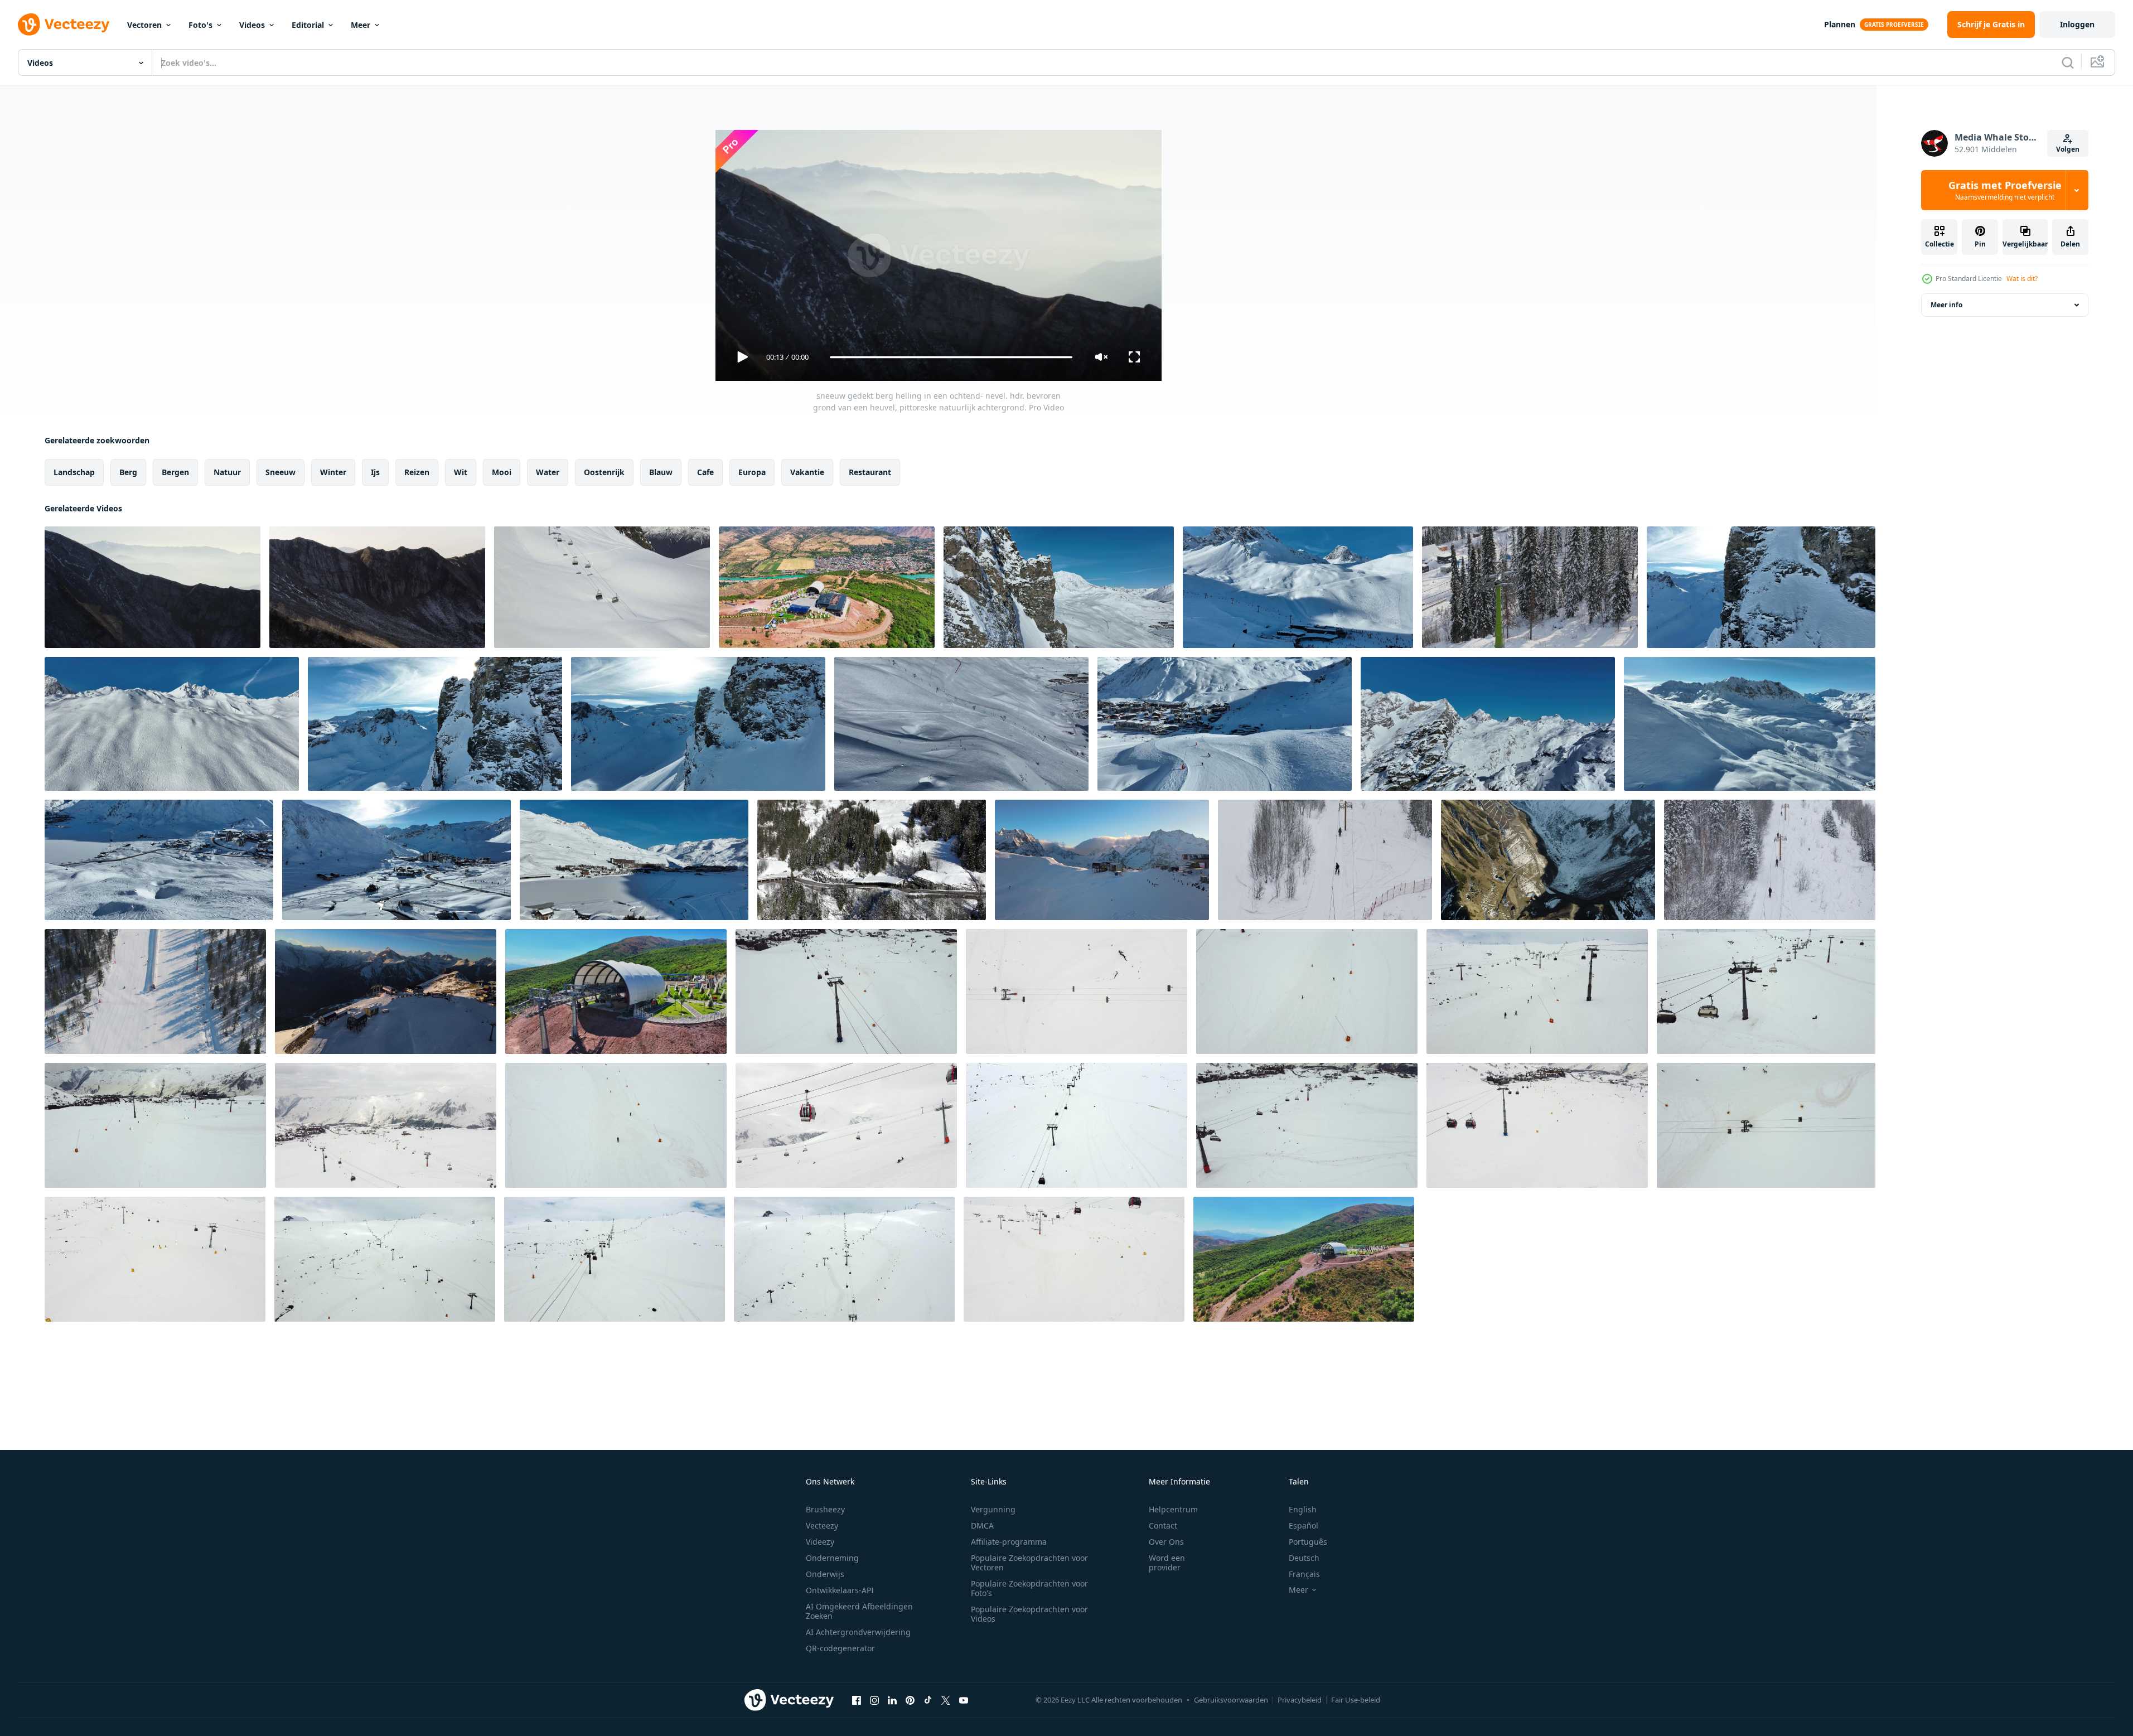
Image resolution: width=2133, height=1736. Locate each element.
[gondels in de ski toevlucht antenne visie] (846, 992)
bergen (175, 472)
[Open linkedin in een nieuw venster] (892, 1700)
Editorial (308, 25)
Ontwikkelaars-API (840, 1590)
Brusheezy (825, 1509)
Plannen (1840, 24)
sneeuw (280, 472)
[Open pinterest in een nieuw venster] (910, 1700)
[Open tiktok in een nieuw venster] (928, 1700)
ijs (375, 472)
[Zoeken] (2068, 62)
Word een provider (1167, 1563)
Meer (361, 25)
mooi (502, 472)
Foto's (200, 25)
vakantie (807, 472)
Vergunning (993, 1509)
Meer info (1946, 305)
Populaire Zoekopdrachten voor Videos (1029, 1614)
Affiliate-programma (1009, 1542)
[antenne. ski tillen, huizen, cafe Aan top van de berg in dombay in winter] (1102, 860)
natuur (227, 472)
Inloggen (2077, 24)
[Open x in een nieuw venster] (946, 1700)
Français (1304, 1574)
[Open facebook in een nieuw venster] (857, 1700)
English (1303, 1509)
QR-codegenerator (840, 1648)
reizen (417, 472)
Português (1308, 1542)
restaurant (870, 472)
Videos (252, 25)
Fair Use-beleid (1356, 1700)
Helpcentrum (1173, 1509)
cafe (705, 472)
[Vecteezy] (64, 25)
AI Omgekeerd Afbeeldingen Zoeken (859, 1611)
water (548, 472)
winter (333, 472)
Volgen (2068, 149)
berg (128, 472)
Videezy (820, 1542)
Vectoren (144, 25)
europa (752, 472)
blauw (661, 472)
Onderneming (832, 1558)
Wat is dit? (2022, 279)
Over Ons (1166, 1542)
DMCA (982, 1525)
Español (1303, 1525)
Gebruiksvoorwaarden (1231, 1700)
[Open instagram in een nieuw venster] (874, 1700)
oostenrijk (604, 472)
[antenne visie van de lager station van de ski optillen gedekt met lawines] (602, 587)
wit (461, 472)
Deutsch (1304, 1558)
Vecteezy (822, 1525)
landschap (74, 472)
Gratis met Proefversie (2005, 190)
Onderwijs (825, 1574)
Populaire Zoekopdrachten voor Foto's (1029, 1588)
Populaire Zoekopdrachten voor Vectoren (1029, 1563)
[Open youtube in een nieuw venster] (964, 1700)
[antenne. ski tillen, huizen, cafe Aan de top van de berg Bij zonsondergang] (386, 992)
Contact (1163, 1525)
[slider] (951, 357)
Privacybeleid (1300, 1700)
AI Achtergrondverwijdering (858, 1632)
